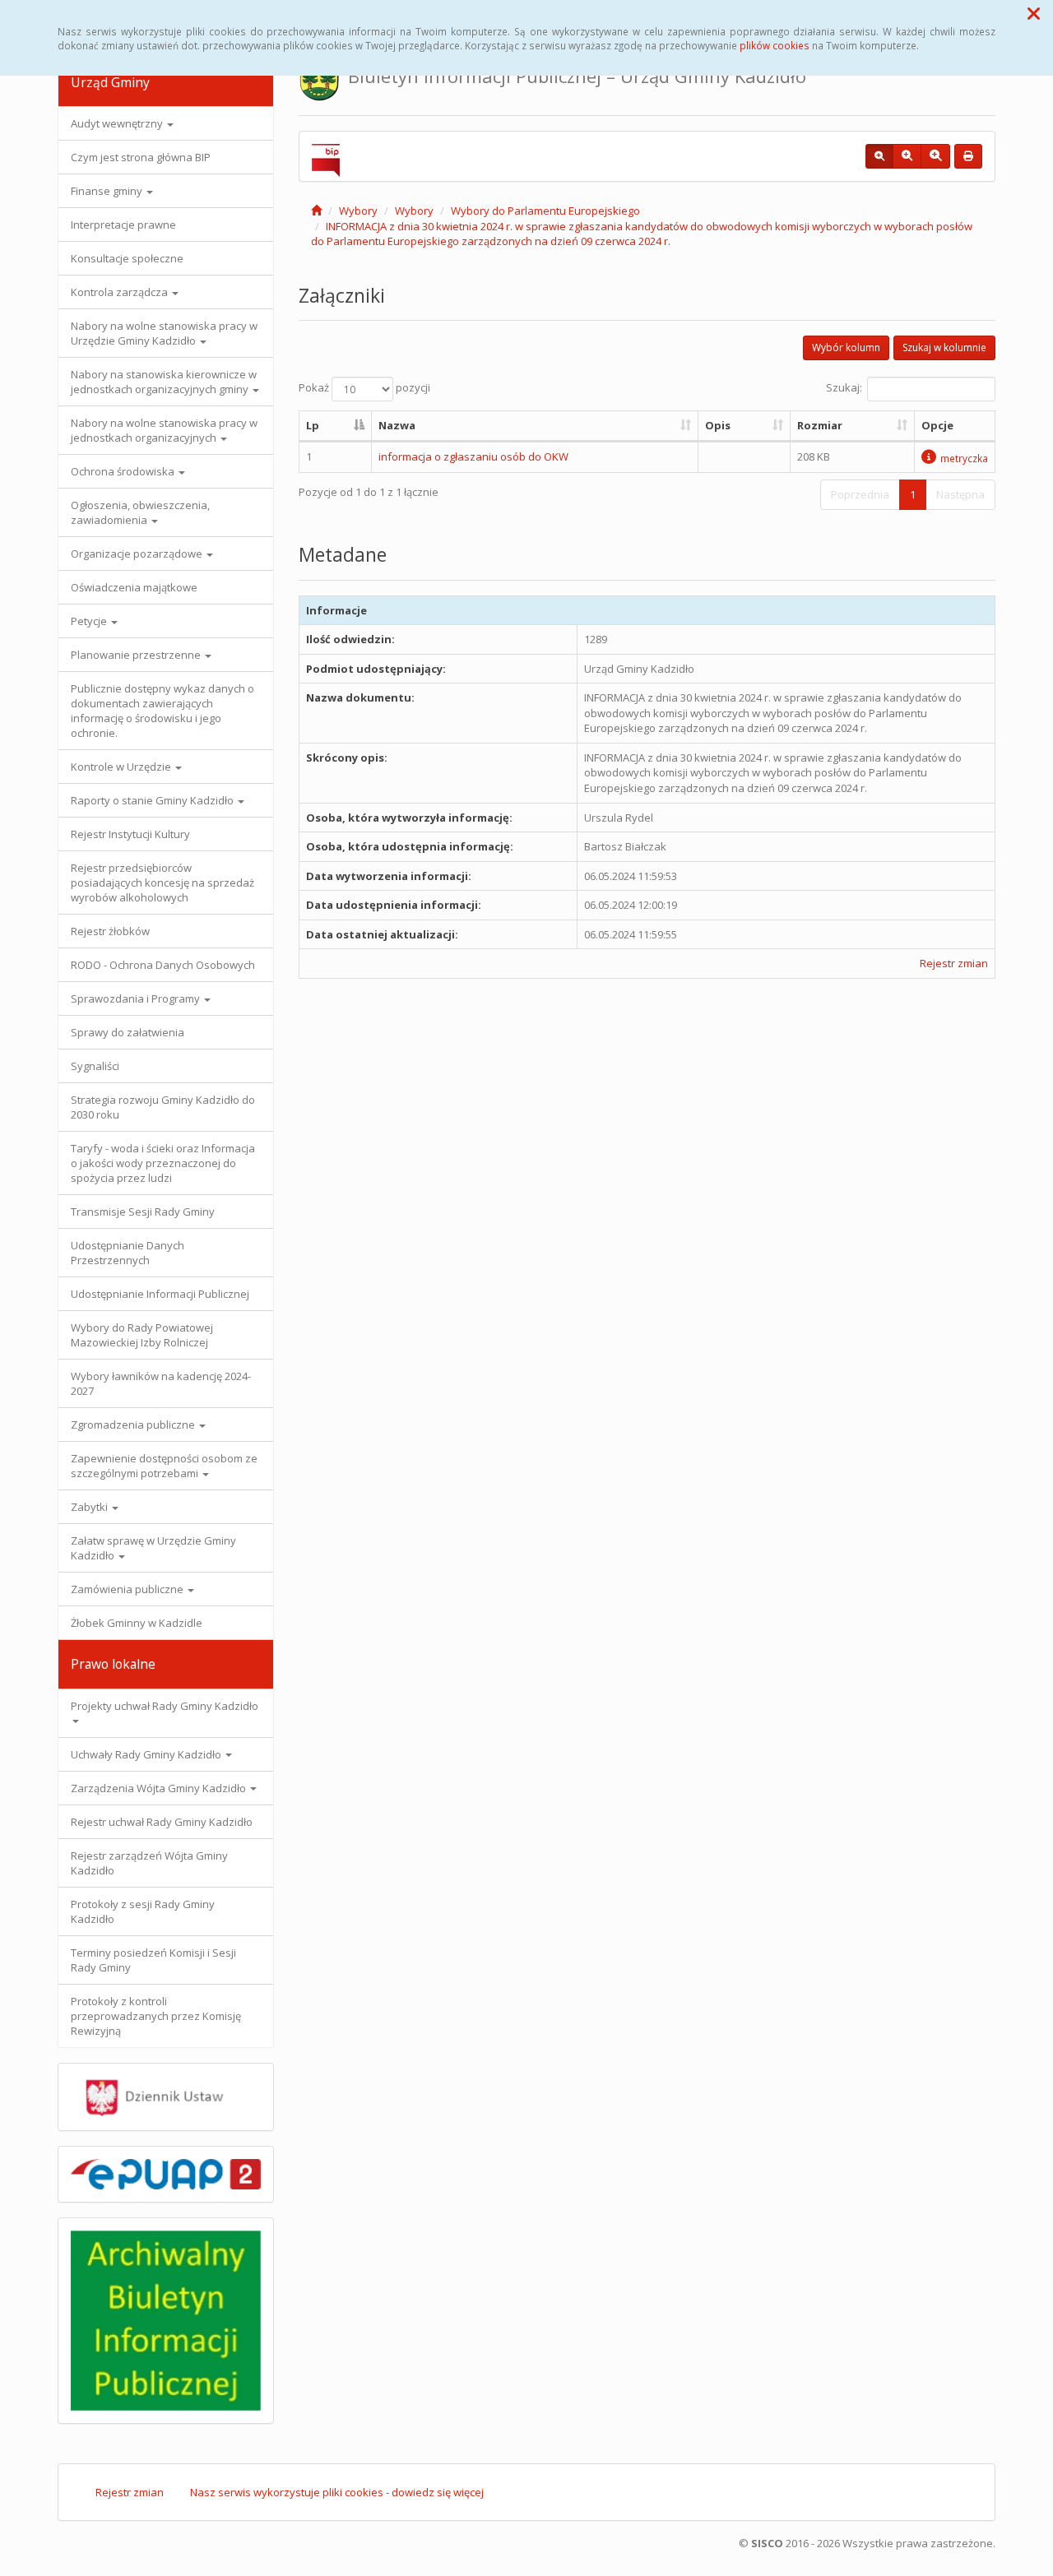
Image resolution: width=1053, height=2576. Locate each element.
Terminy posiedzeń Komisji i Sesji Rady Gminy (153, 1960)
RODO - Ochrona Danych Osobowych (163, 965)
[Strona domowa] (316, 211)
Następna (960, 494)
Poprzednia (860, 494)
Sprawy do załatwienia (128, 1032)
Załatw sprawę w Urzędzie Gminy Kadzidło (153, 1548)
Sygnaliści (95, 1066)
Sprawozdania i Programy (137, 998)
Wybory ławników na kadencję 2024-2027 (161, 1383)
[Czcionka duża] (935, 156)
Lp (313, 425)
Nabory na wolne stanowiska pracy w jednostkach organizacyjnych (164, 430)
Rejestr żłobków (110, 931)
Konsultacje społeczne (127, 258)
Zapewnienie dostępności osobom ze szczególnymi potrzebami (164, 1466)
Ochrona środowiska (124, 471)
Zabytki (90, 1507)
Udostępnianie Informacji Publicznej (160, 1294)
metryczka (964, 458)
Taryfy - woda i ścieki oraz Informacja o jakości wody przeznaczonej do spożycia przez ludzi (163, 1163)
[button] (1034, 13)
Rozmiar (820, 425)
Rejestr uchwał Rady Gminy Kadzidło (162, 1822)
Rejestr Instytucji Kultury (130, 834)
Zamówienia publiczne (128, 1589)
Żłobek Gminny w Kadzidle (137, 1623)
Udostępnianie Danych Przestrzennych (128, 1253)
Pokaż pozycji (364, 387)
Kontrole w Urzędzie (122, 767)
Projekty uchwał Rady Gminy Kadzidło (165, 1706)
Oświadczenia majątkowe (134, 587)
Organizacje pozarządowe (138, 554)
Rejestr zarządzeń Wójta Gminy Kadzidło (149, 1863)
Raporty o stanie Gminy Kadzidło (153, 800)
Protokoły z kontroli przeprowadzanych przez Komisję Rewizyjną (156, 2016)
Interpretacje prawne (123, 225)
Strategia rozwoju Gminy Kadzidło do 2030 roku (163, 1107)
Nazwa (397, 425)
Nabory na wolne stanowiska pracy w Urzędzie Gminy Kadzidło (164, 333)
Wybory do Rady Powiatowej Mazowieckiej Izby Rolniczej (142, 1335)
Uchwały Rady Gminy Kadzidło (147, 1754)
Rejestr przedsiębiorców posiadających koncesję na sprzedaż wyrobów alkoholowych (162, 883)
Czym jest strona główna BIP (141, 157)
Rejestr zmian (954, 963)
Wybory (358, 211)
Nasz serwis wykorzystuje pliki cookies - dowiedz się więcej (337, 2492)
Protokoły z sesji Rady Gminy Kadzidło (143, 1911)
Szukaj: (844, 387)
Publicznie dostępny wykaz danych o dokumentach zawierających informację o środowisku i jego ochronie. (162, 711)
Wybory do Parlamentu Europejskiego (545, 211)
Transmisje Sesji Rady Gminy (143, 1212)
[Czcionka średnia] (907, 156)
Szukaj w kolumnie (944, 347)
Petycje (90, 621)
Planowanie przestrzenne (137, 655)
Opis (718, 425)
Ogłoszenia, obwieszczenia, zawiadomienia (140, 512)
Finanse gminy (108, 191)
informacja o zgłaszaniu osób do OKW (473, 456)
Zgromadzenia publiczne (134, 1425)
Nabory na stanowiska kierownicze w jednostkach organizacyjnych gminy (164, 382)
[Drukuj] (968, 156)
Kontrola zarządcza (121, 292)
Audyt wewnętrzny (118, 123)
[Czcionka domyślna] (879, 156)
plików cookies (775, 45)
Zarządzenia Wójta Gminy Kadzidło (160, 1788)
